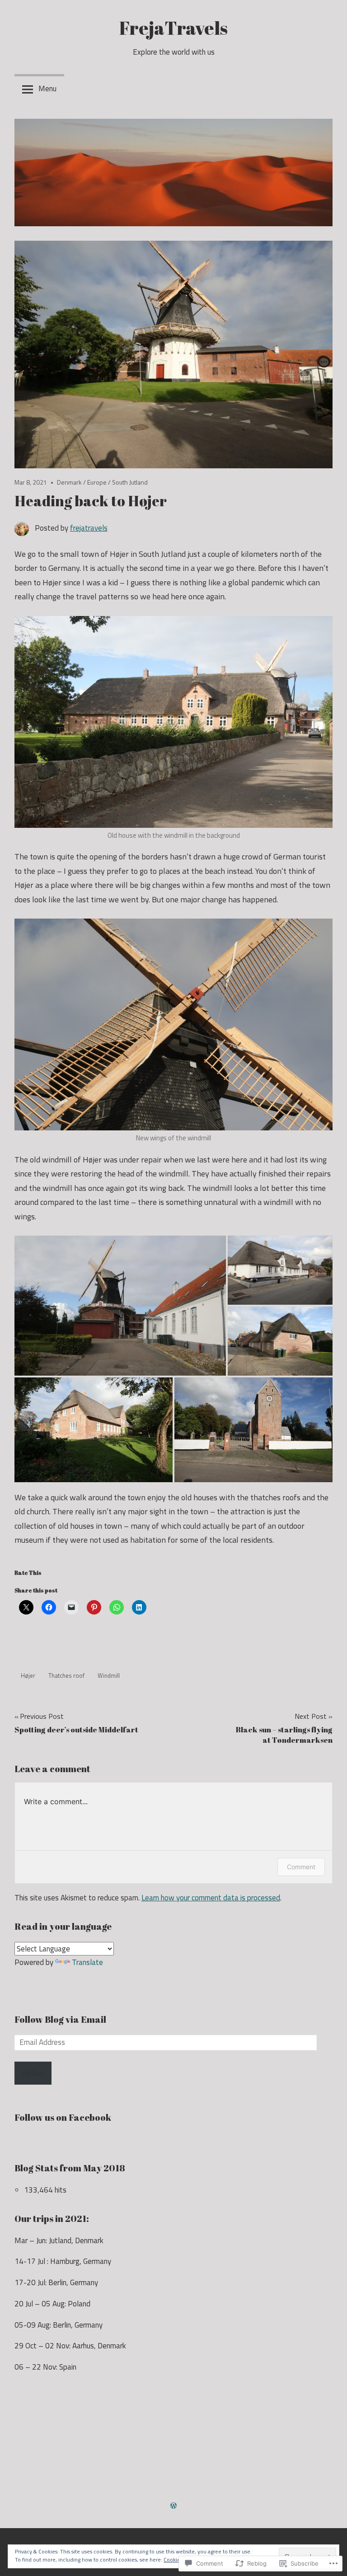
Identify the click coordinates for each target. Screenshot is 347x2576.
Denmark (69, 482)
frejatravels (89, 528)
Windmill (109, 1675)
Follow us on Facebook (63, 2117)
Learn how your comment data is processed (211, 1898)
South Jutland (130, 482)
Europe (97, 482)
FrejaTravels (173, 28)
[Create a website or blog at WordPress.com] (173, 2506)
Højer (28, 1675)
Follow (33, 2073)
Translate (87, 1962)
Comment (301, 1867)
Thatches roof (66, 1675)
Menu (47, 89)
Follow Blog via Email (60, 2019)
